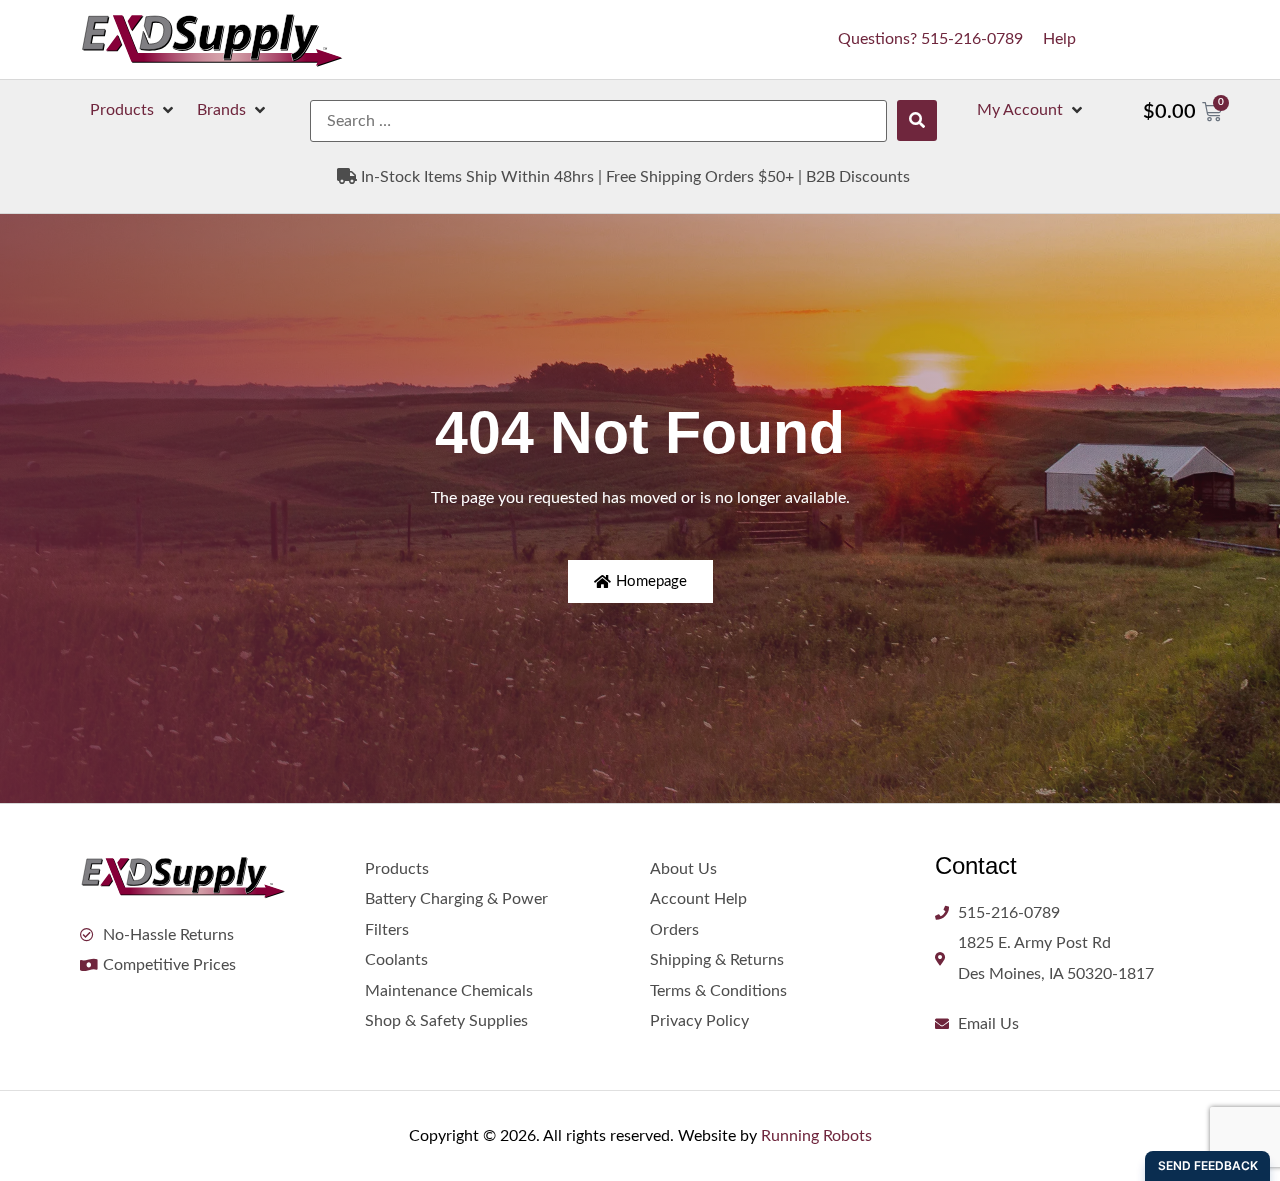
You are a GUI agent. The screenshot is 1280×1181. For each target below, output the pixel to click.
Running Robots (816, 1136)
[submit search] (917, 120)
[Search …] (598, 121)
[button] (133, 110)
